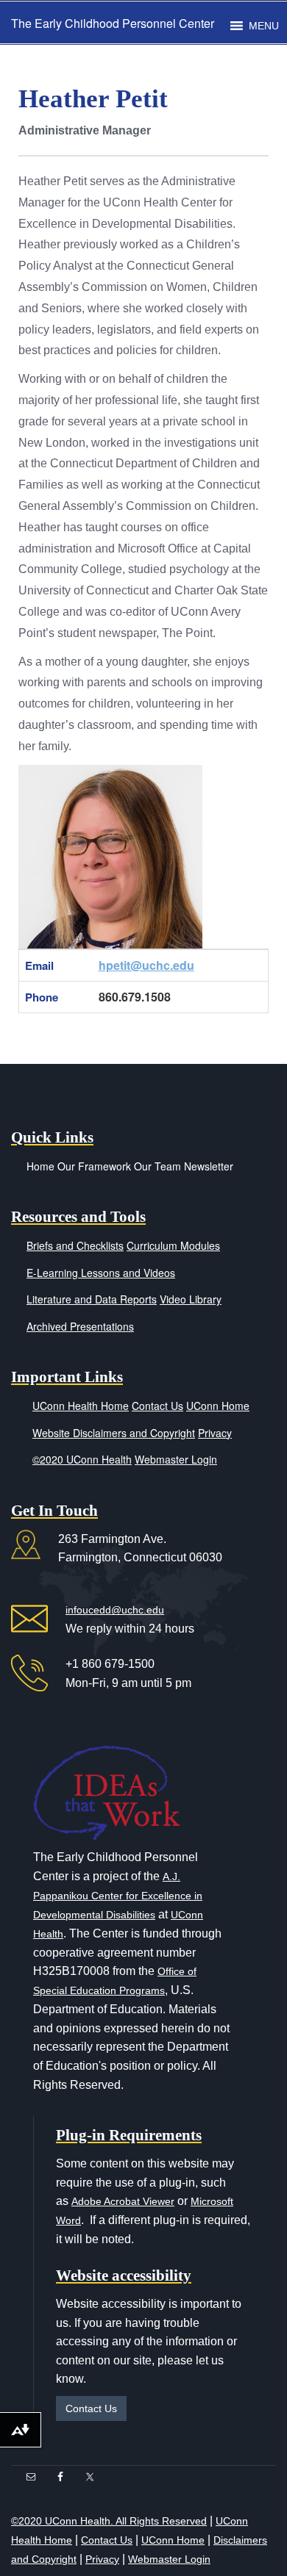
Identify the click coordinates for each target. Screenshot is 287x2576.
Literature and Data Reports (92, 1299)
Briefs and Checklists (75, 1245)
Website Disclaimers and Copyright (114, 1433)
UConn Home (218, 1406)
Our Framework (94, 1166)
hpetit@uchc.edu (146, 965)
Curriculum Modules (173, 1245)
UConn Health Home (81, 1406)
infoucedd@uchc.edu (115, 1610)
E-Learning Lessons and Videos (101, 1273)
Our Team (157, 1166)
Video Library (191, 1299)
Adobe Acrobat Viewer (123, 2201)
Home (40, 1166)
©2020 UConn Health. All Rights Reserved (109, 2521)
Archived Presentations (80, 1326)
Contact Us (157, 1406)
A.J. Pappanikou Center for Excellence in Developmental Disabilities (118, 1896)
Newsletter (209, 1166)
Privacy (215, 1433)
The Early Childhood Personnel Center (113, 23)
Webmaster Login (176, 1459)
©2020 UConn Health (82, 1459)
